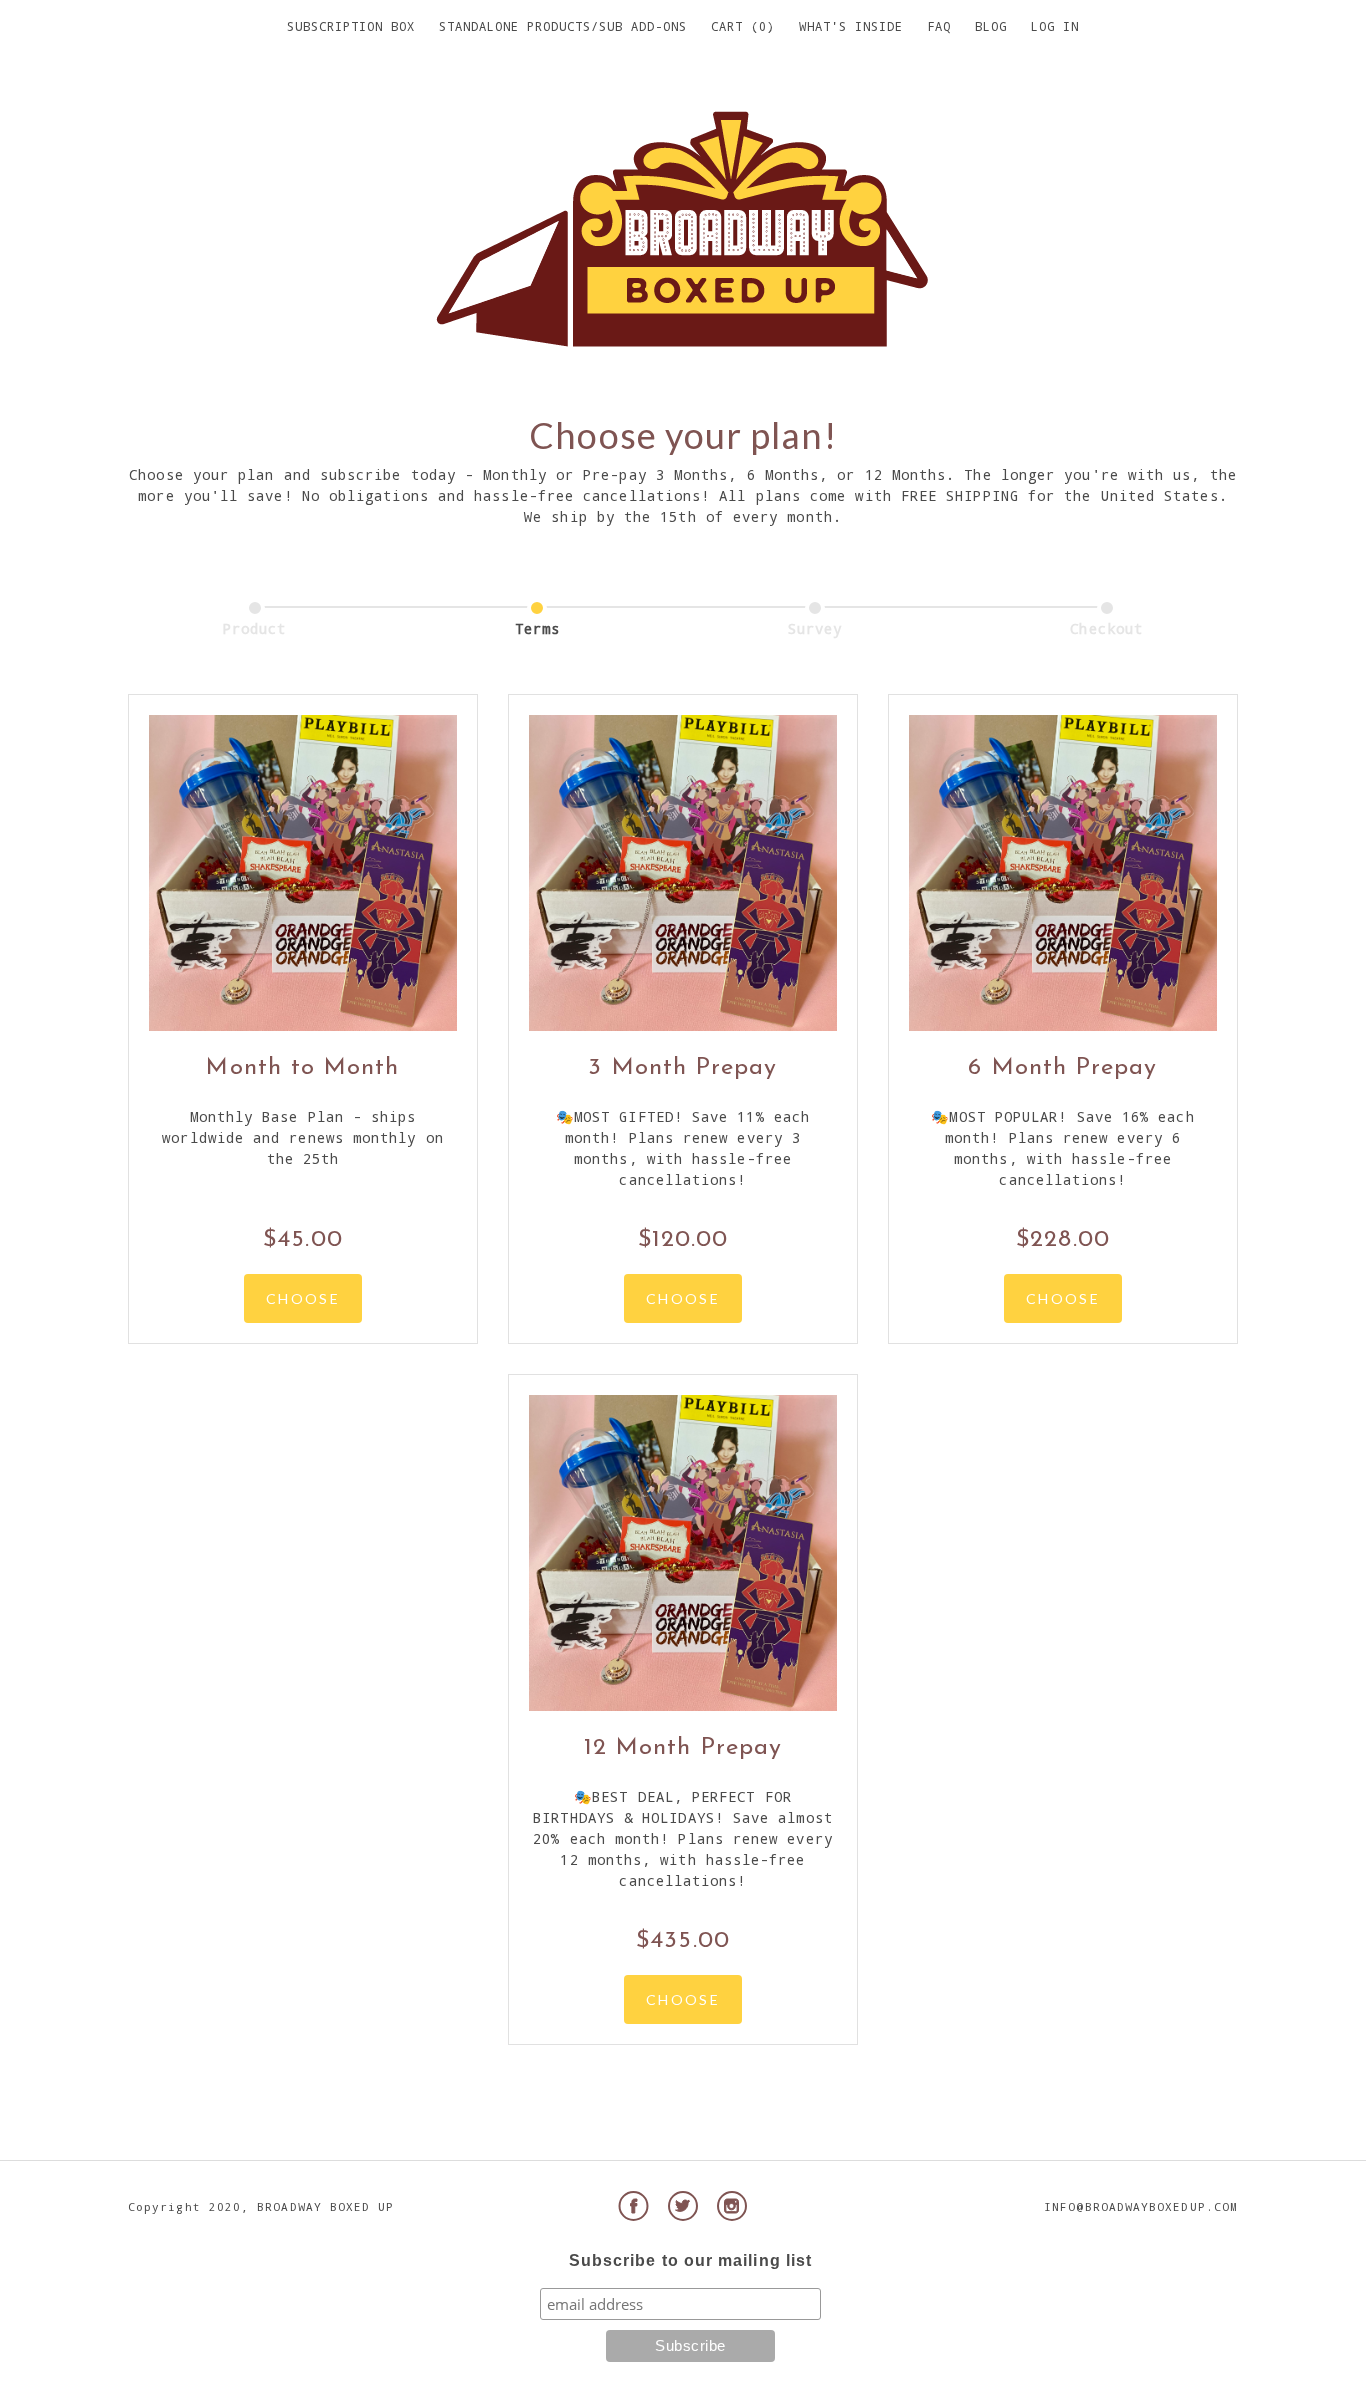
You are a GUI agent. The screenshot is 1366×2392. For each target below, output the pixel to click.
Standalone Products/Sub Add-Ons (563, 26)
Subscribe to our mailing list (690, 2260)
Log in (1055, 26)
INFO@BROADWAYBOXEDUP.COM (1141, 2206)
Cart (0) (743, 26)
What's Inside (851, 26)
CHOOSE (303, 1298)
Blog (991, 26)
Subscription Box (351, 26)
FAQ (939, 26)
